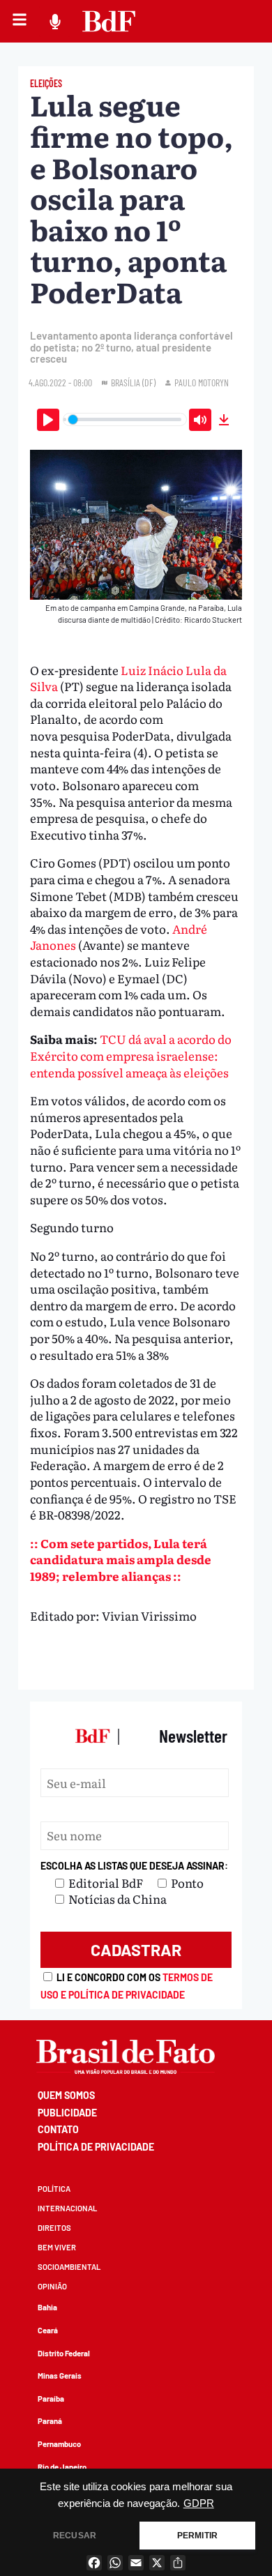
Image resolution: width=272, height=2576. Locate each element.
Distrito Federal (64, 2353)
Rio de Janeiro (62, 2467)
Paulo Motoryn (202, 382)
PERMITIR (197, 2536)
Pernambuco (59, 2444)
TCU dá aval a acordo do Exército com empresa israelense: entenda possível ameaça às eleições (131, 1055)
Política (54, 2189)
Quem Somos (66, 2095)
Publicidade (67, 2113)
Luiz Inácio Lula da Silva (128, 678)
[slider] (125, 419)
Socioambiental (69, 2267)
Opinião (52, 2286)
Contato (58, 2129)
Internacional (67, 2208)
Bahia (47, 2307)
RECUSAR (75, 2536)
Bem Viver (57, 2247)
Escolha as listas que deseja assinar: (134, 1866)
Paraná (50, 2421)
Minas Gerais (60, 2376)
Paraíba (51, 2399)
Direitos (54, 2228)
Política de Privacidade (96, 2147)
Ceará (48, 2330)
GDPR (199, 2503)
